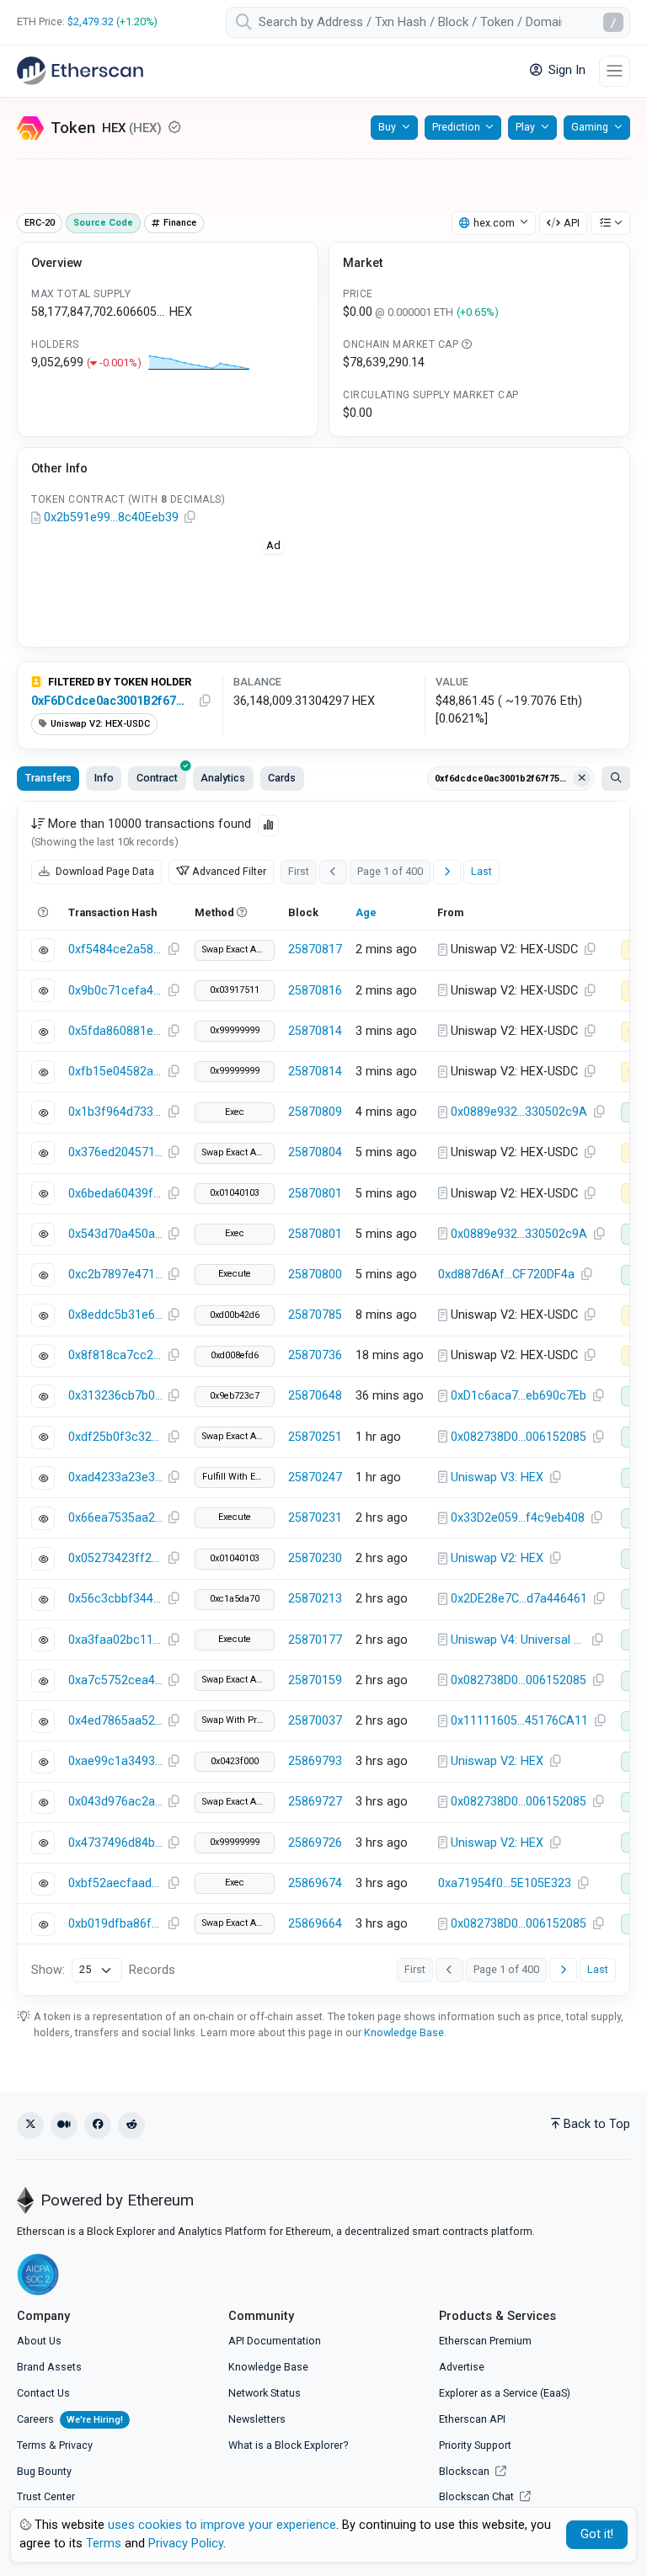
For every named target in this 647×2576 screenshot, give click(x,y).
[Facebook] (98, 2125)
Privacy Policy (186, 2544)
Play (525, 127)
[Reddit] (131, 2125)
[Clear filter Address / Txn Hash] (582, 779)
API (572, 223)
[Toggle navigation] (615, 71)
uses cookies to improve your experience (222, 2525)
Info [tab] (104, 778)
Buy (387, 127)
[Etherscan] (80, 71)
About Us (39, 2341)
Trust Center (46, 2496)
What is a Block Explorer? (288, 2445)
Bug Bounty (44, 2471)
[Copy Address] (190, 518)
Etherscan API (472, 2419)
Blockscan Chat (478, 2496)
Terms (32, 2445)
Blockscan (465, 2471)
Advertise (462, 2367)
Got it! (597, 2534)
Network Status (265, 2393)
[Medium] (64, 2125)
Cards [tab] (282, 778)
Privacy (76, 2445)
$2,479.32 (91, 21)
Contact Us (43, 2393)
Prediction (456, 127)
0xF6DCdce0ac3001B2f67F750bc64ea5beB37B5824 (111, 701)
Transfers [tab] (48, 778)
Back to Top (597, 2124)
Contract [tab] (157, 778)
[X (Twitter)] (30, 2125)
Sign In (565, 70)
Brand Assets (49, 2367)
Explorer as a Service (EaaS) (505, 2393)
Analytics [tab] (223, 778)
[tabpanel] (323, 1398)
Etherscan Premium (485, 2341)
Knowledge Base (404, 2032)
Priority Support (475, 2445)
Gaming (590, 127)
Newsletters (257, 2419)
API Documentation (275, 2341)
